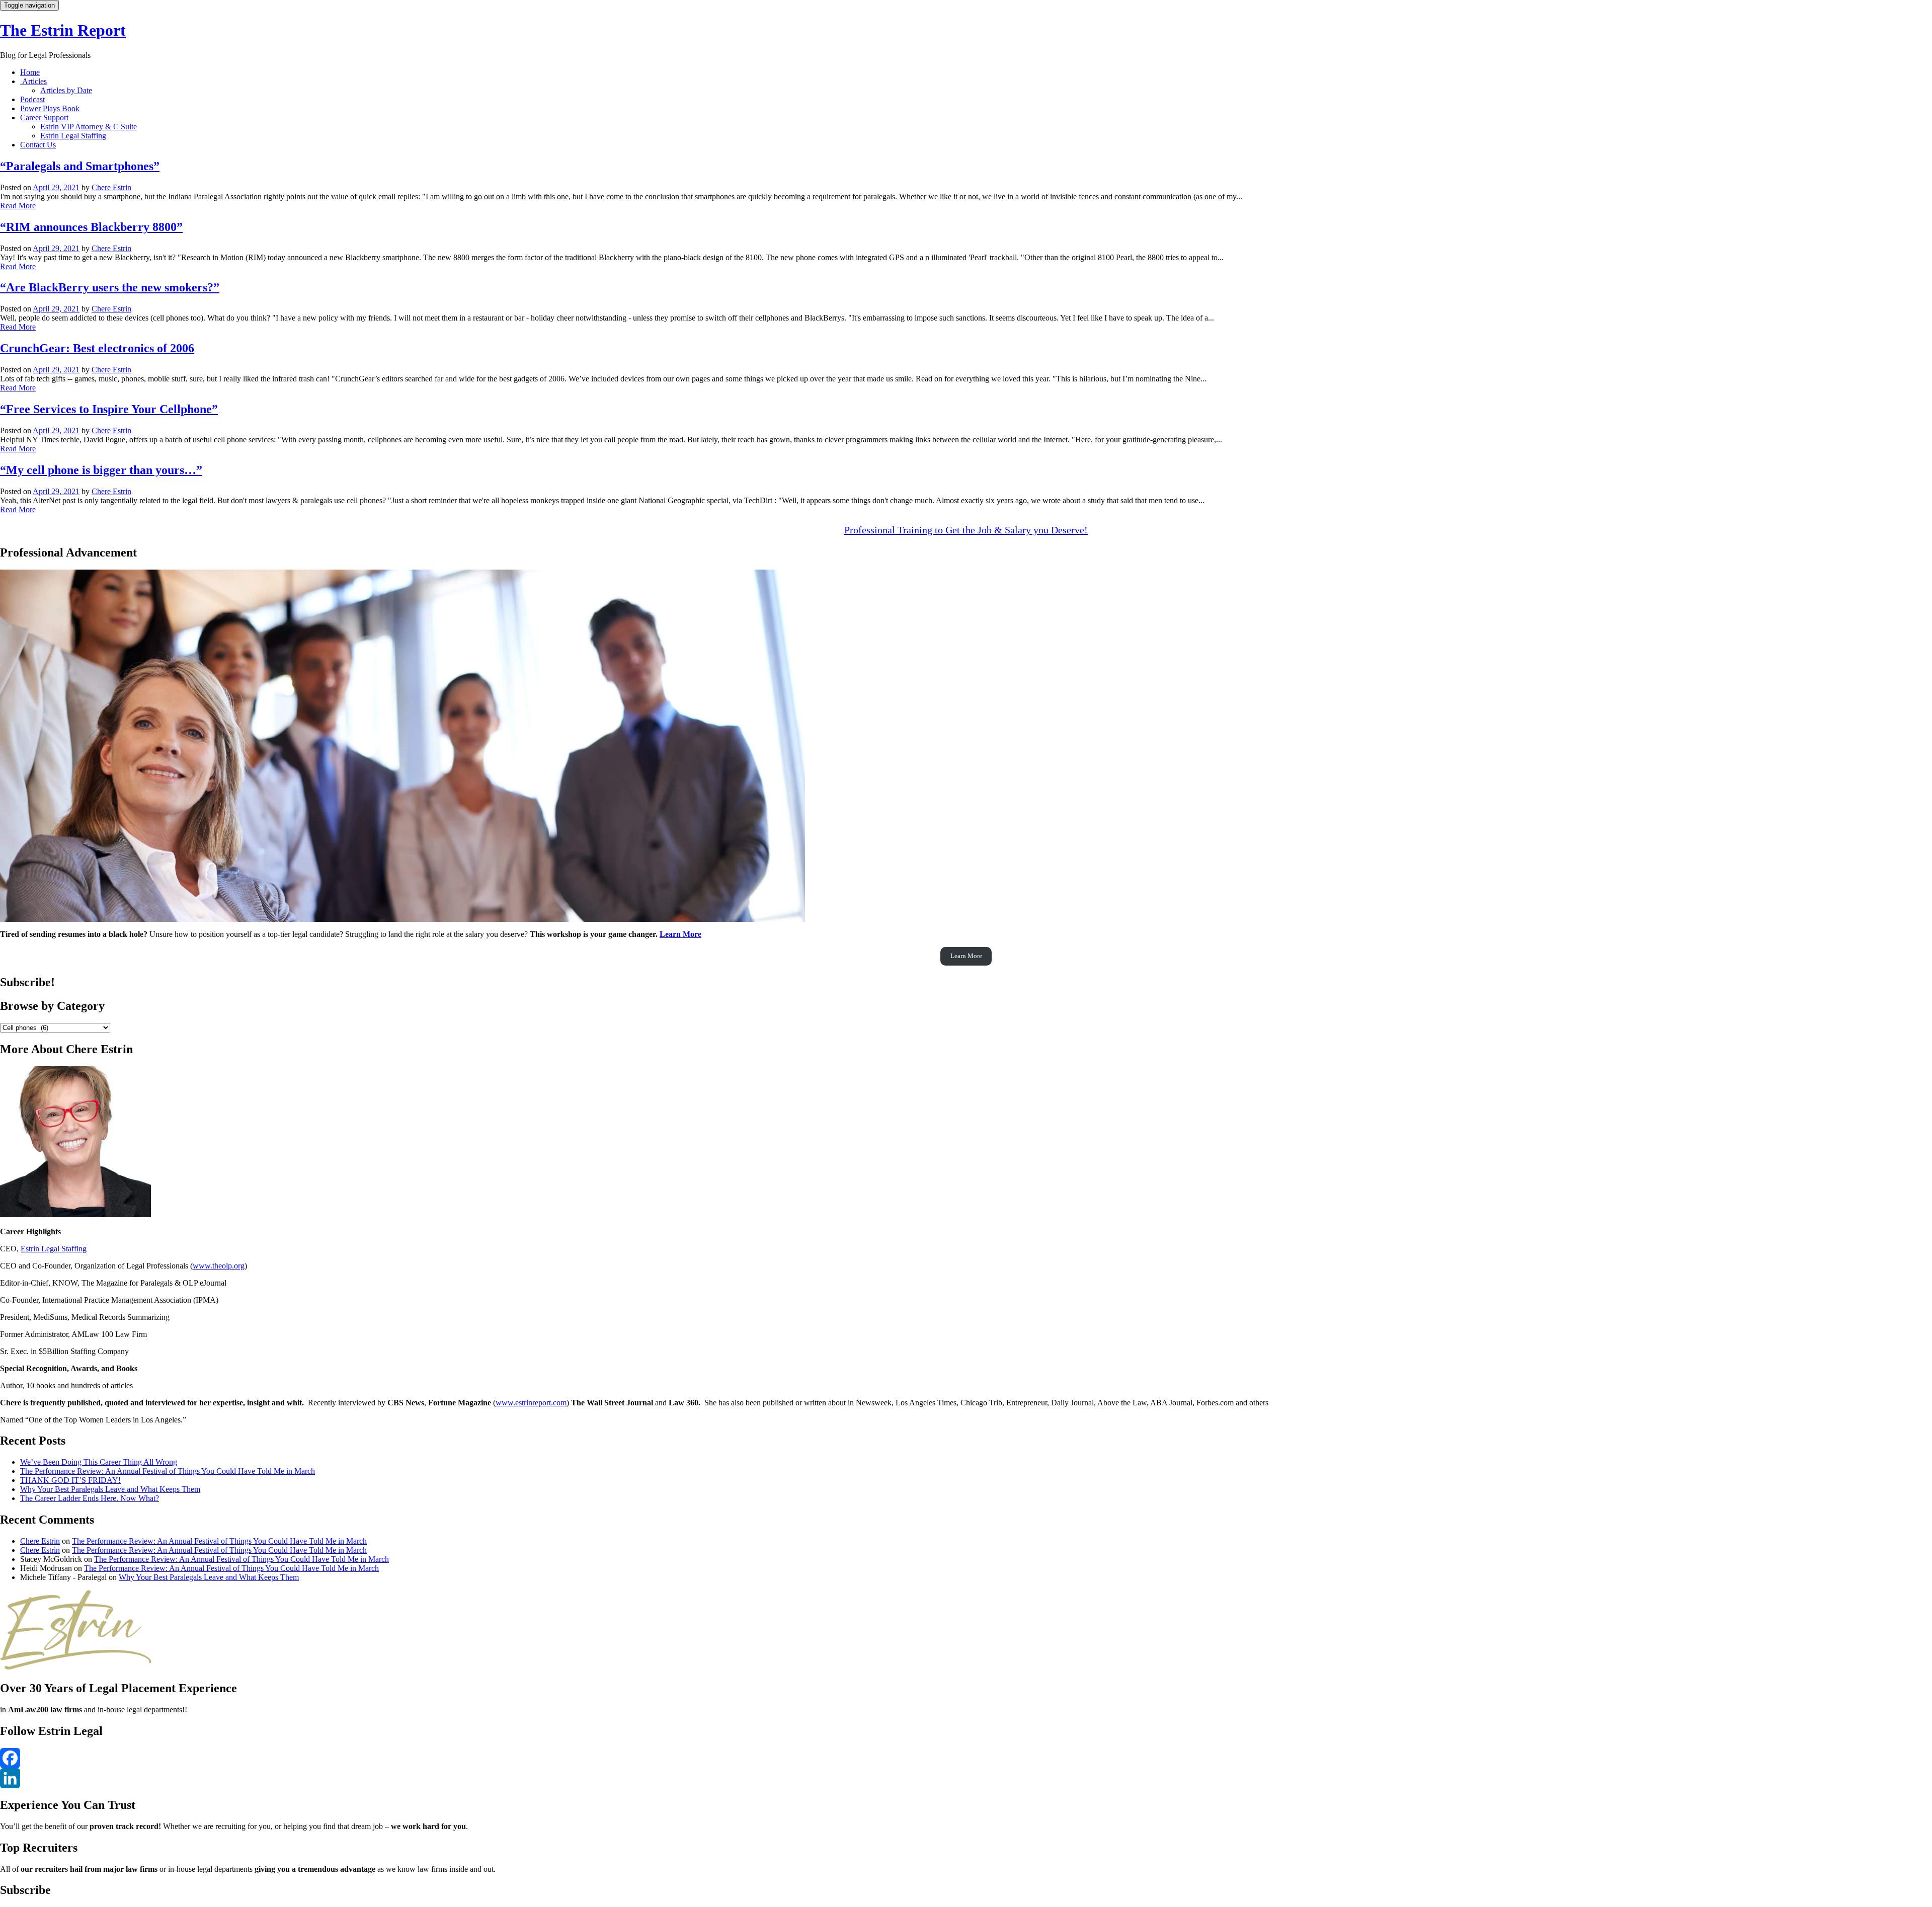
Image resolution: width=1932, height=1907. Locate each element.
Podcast (32, 99)
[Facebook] (966, 1758)
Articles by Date (66, 90)
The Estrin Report (63, 30)
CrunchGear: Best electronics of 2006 (97, 348)
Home (30, 72)
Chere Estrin (111, 187)
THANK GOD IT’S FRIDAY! (70, 1480)
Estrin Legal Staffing (73, 136)
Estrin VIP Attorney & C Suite (89, 127)
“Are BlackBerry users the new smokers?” (110, 287)
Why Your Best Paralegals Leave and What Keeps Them (110, 1489)
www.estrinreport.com (531, 1403)
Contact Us (38, 145)
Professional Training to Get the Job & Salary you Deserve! (966, 530)
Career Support (44, 117)
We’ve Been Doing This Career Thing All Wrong (99, 1462)
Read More (18, 206)
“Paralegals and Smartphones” (80, 166)
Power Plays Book (50, 108)
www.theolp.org (219, 1266)
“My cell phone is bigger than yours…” (101, 470)
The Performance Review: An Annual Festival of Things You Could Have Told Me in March (168, 1471)
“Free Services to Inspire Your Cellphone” (109, 409)
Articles (33, 81)
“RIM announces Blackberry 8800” (91, 227)
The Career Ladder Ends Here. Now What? (90, 1498)
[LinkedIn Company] (966, 1778)
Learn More (680, 934)
